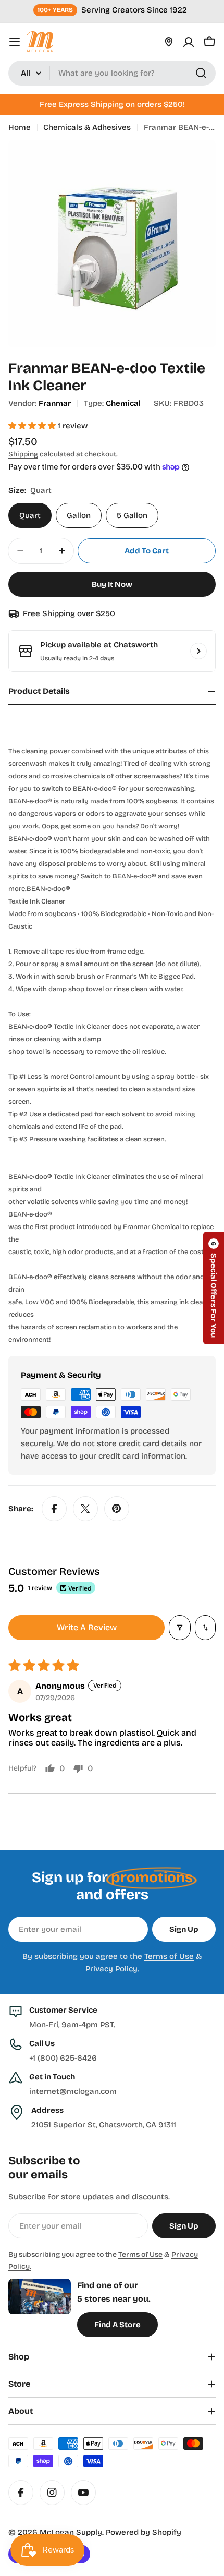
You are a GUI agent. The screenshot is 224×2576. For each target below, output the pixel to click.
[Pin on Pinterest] (117, 1509)
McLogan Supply (71, 2532)
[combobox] (112, 73)
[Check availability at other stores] (198, 651)
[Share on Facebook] (54, 1509)
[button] (33, 426)
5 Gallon (132, 515)
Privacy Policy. (112, 1969)
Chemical (123, 403)
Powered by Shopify (144, 2532)
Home (20, 127)
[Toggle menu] (15, 42)
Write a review (87, 1627)
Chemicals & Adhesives (87, 127)
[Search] (201, 73)
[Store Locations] (169, 42)
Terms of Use (169, 1956)
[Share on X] (85, 1509)
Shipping (23, 454)
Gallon (79, 515)
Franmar (55, 403)
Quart (30, 515)
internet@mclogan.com (73, 2091)
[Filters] (180, 1628)
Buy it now (112, 584)
